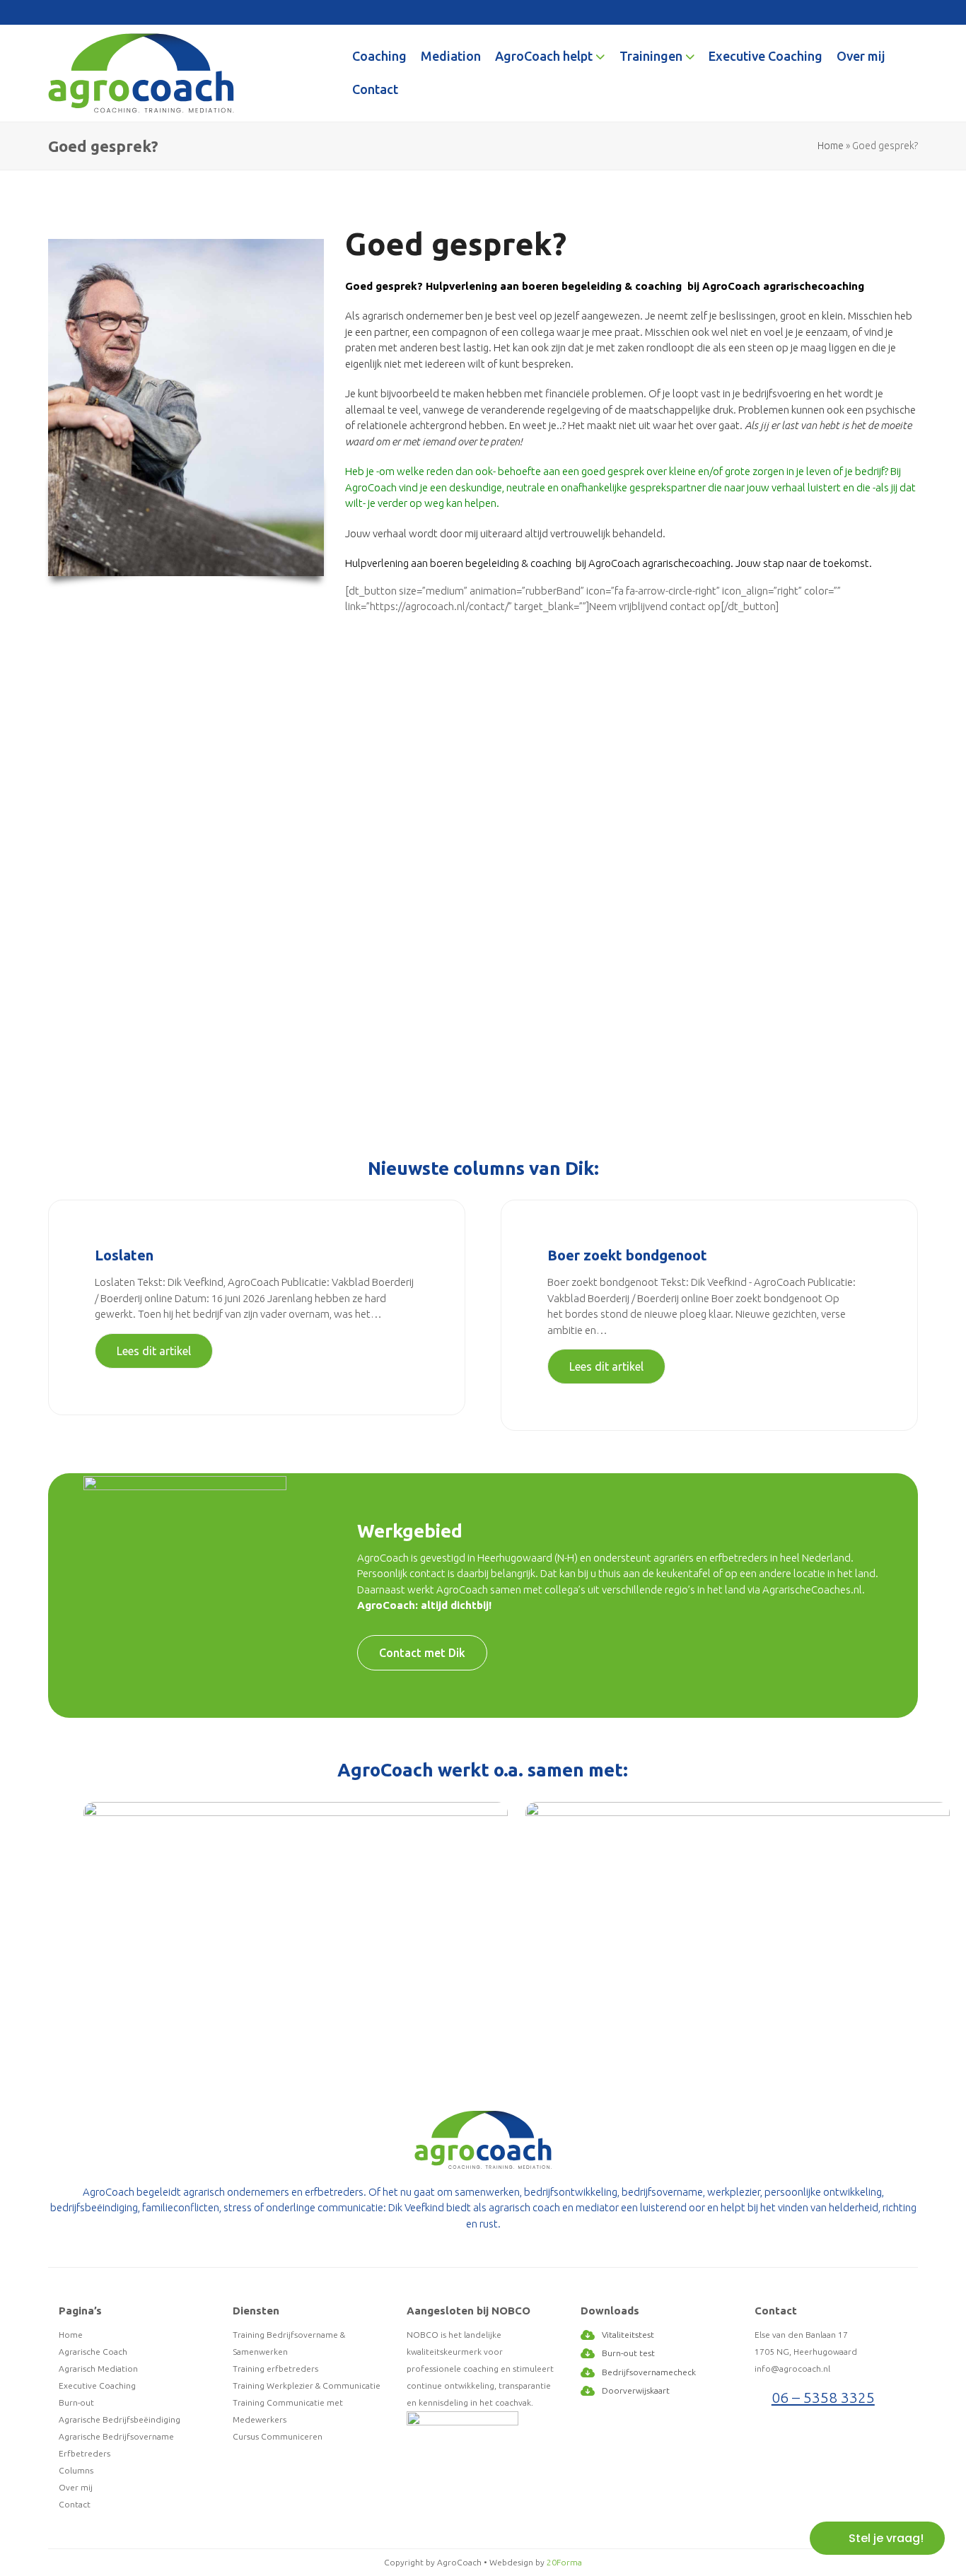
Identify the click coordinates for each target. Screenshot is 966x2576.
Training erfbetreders (275, 2369)
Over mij (76, 2487)
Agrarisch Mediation (98, 2369)
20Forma (564, 2562)
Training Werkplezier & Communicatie (307, 2385)
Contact (75, 2504)
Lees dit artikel (154, 1351)
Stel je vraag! (886, 2538)
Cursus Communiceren (278, 2436)
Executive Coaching (97, 2385)
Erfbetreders (85, 2453)
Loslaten (124, 1255)
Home (831, 146)
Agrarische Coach (93, 2352)
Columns (76, 2470)
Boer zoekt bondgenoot (627, 1255)
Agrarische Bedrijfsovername (116, 2436)
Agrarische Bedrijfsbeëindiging (120, 2419)
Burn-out (76, 2402)
